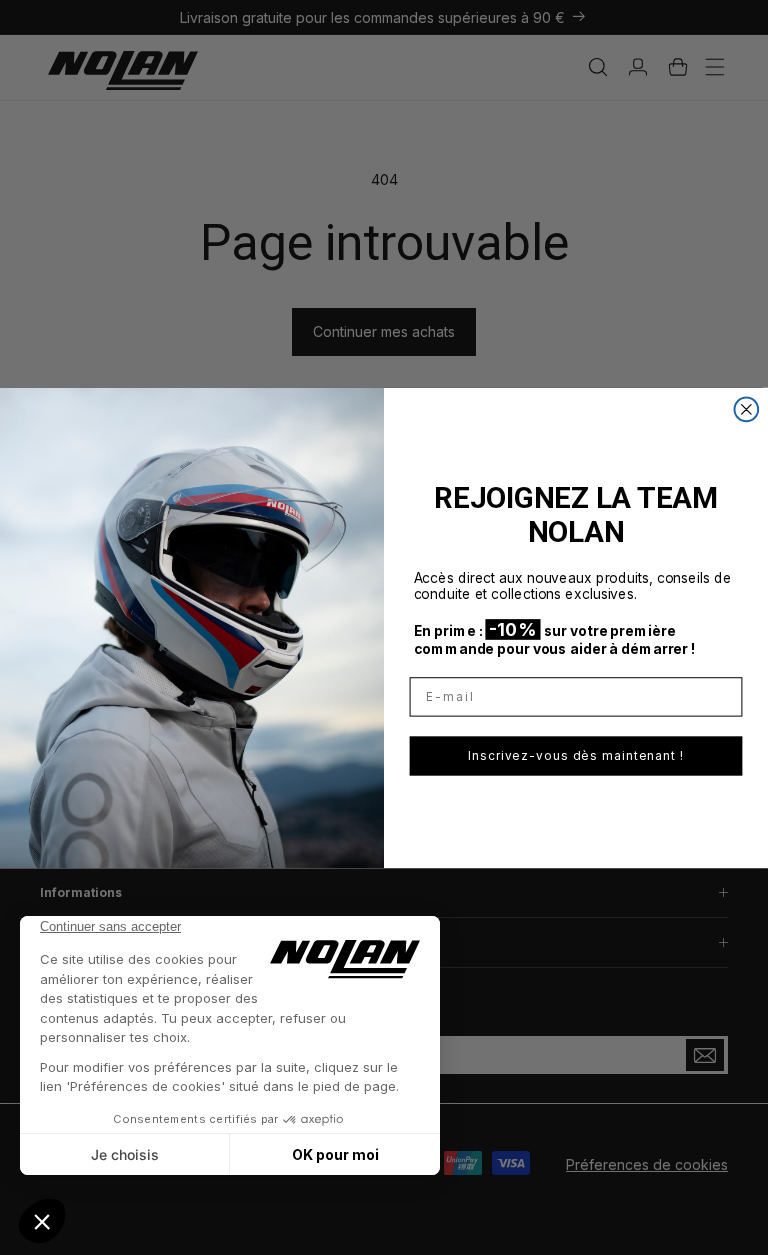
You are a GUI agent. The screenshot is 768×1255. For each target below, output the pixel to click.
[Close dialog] (747, 409)
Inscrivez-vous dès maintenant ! (576, 755)
